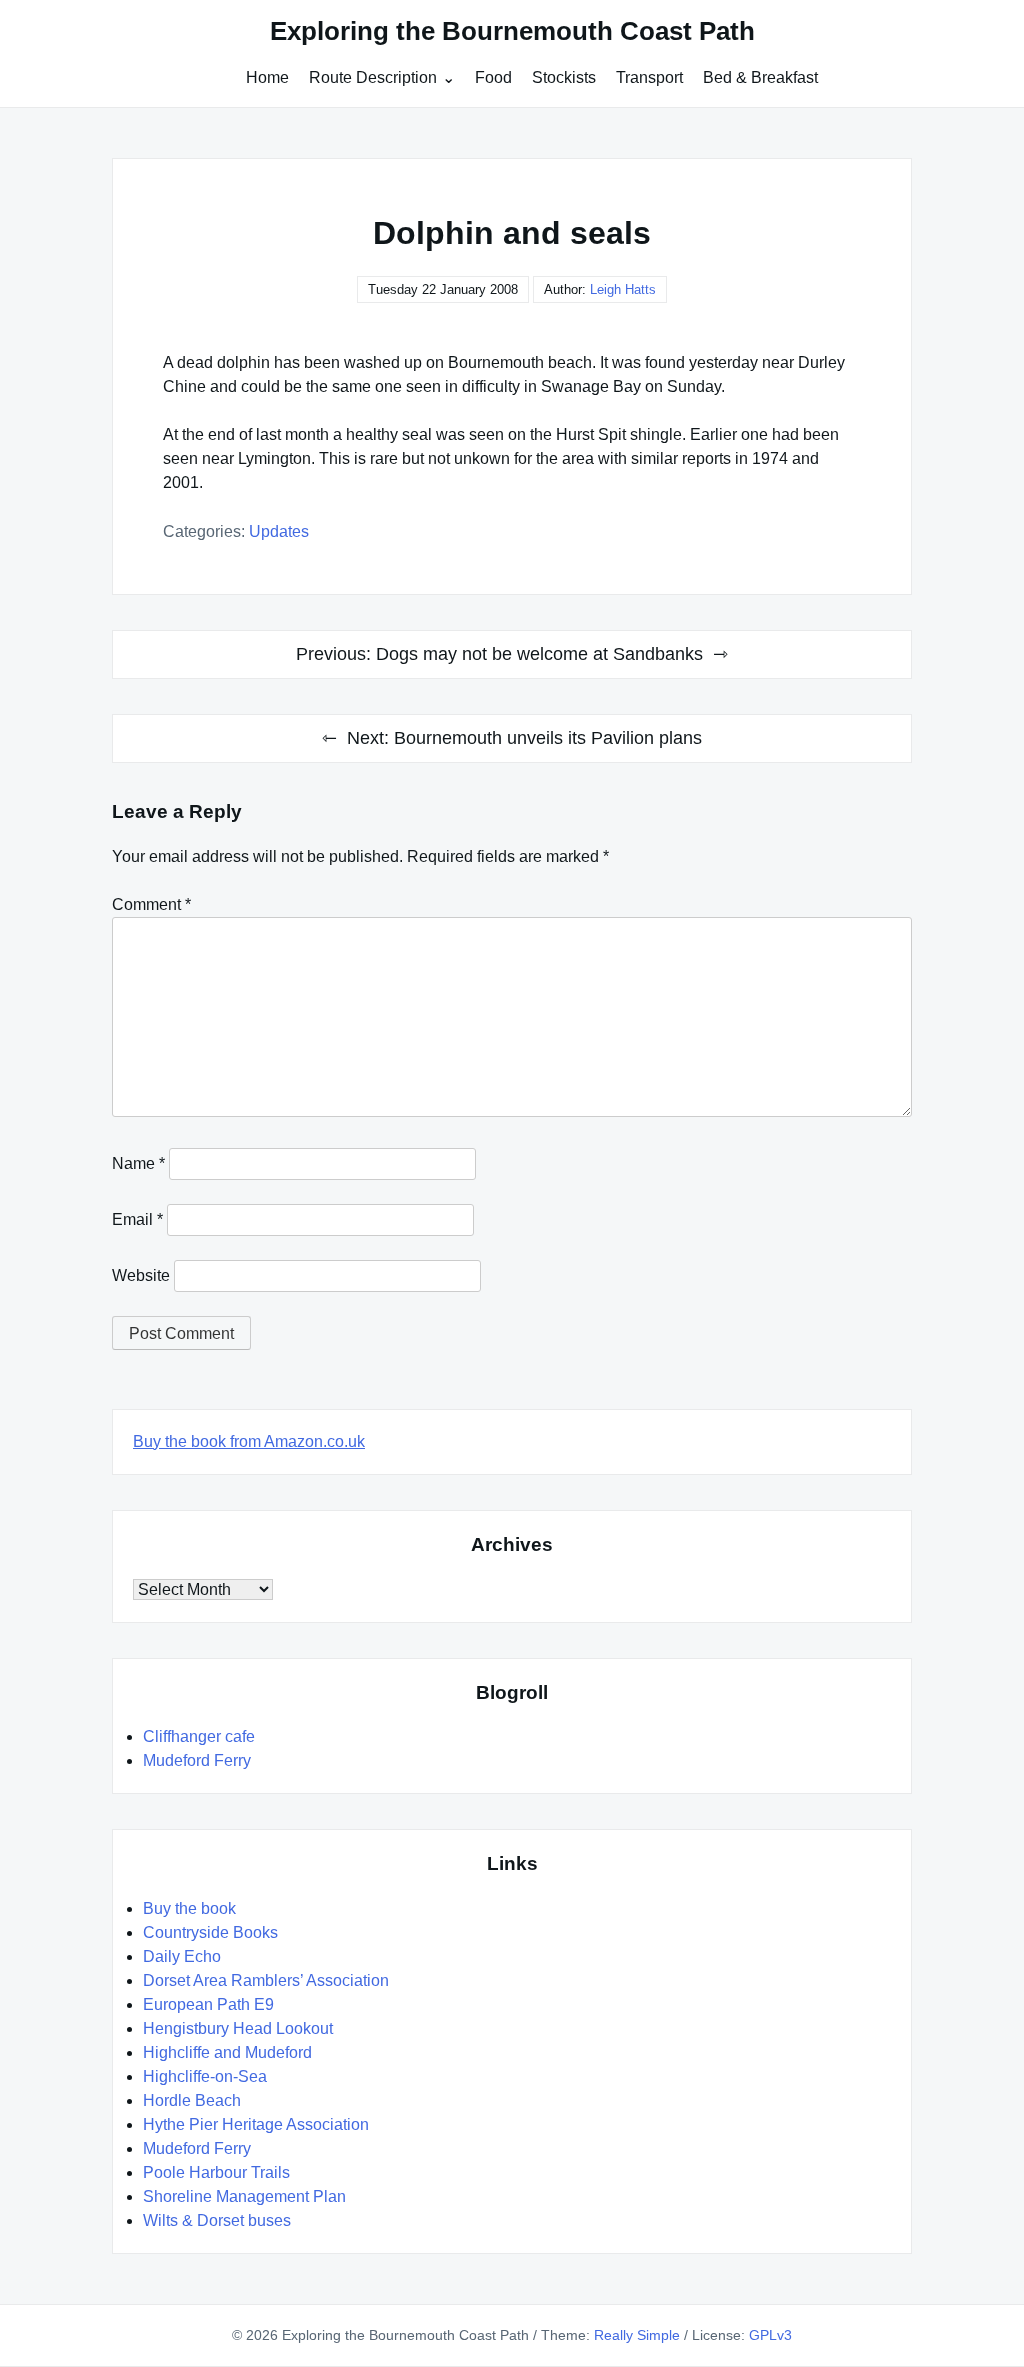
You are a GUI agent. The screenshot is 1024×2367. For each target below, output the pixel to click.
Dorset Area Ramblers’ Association (266, 1980)
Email (137, 1219)
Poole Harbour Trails (216, 2172)
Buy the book (189, 1908)
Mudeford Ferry (197, 1760)
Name (138, 1163)
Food (493, 77)
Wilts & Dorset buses (217, 2220)
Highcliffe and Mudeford (227, 2052)
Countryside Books (210, 1932)
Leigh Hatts (623, 289)
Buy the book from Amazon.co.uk (249, 1441)
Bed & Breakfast (760, 77)
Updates (279, 531)
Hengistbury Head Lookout (238, 2028)
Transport (649, 77)
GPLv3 (770, 2335)
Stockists (564, 77)
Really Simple (637, 2335)
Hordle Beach (192, 2100)
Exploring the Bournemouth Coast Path (512, 31)
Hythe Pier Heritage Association (256, 2124)
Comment (151, 904)
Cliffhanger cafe (199, 1736)
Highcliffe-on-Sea (205, 2076)
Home (267, 77)
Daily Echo (182, 1956)
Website (141, 1275)
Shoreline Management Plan (244, 2196)
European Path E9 (208, 2004)
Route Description (373, 77)
